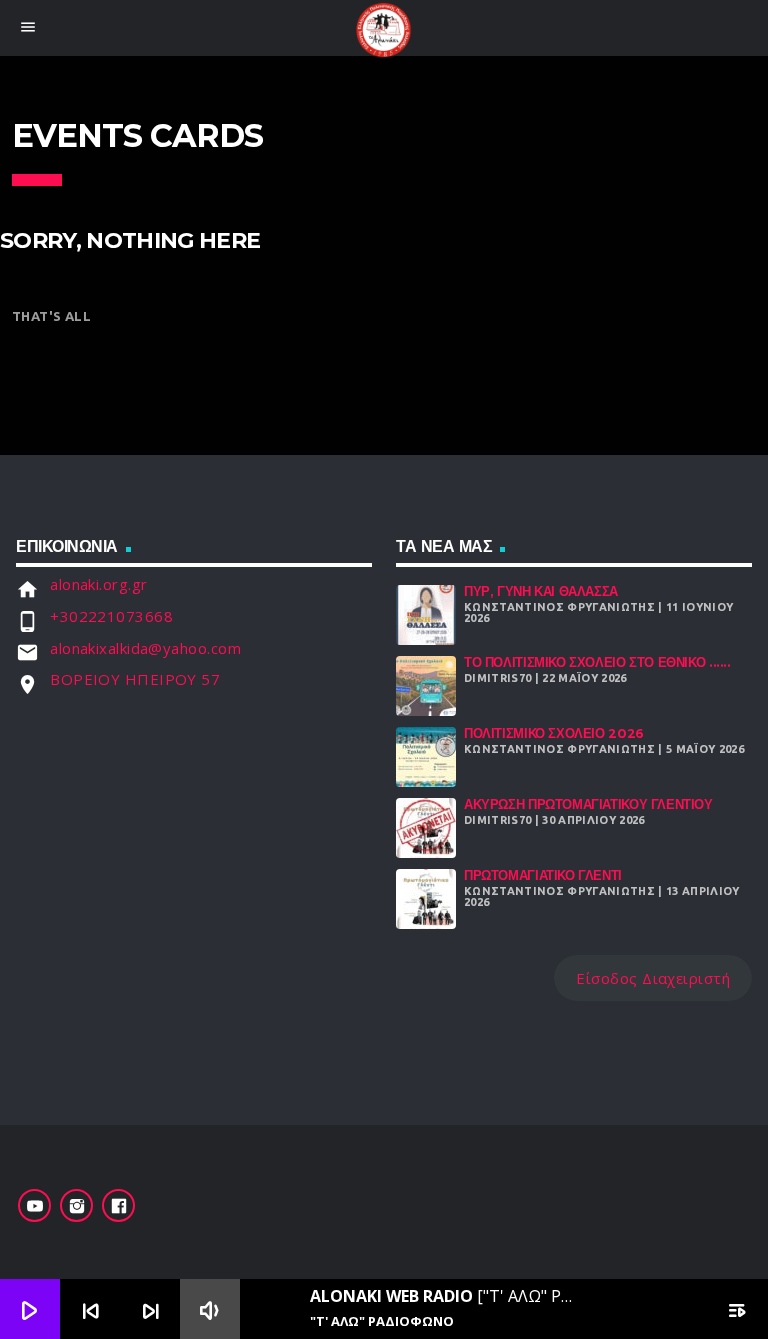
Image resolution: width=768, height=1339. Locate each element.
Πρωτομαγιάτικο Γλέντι (543, 875)
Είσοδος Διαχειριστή (653, 978)
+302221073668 (111, 616)
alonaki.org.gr (98, 584)
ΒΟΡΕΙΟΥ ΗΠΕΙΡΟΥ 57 (135, 679)
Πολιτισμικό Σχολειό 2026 (554, 733)
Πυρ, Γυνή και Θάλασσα (541, 591)
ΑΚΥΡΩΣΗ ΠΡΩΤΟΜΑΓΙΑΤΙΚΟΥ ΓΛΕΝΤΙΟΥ (588, 804)
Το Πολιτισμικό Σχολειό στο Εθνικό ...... (597, 662)
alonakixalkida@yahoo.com (145, 648)
